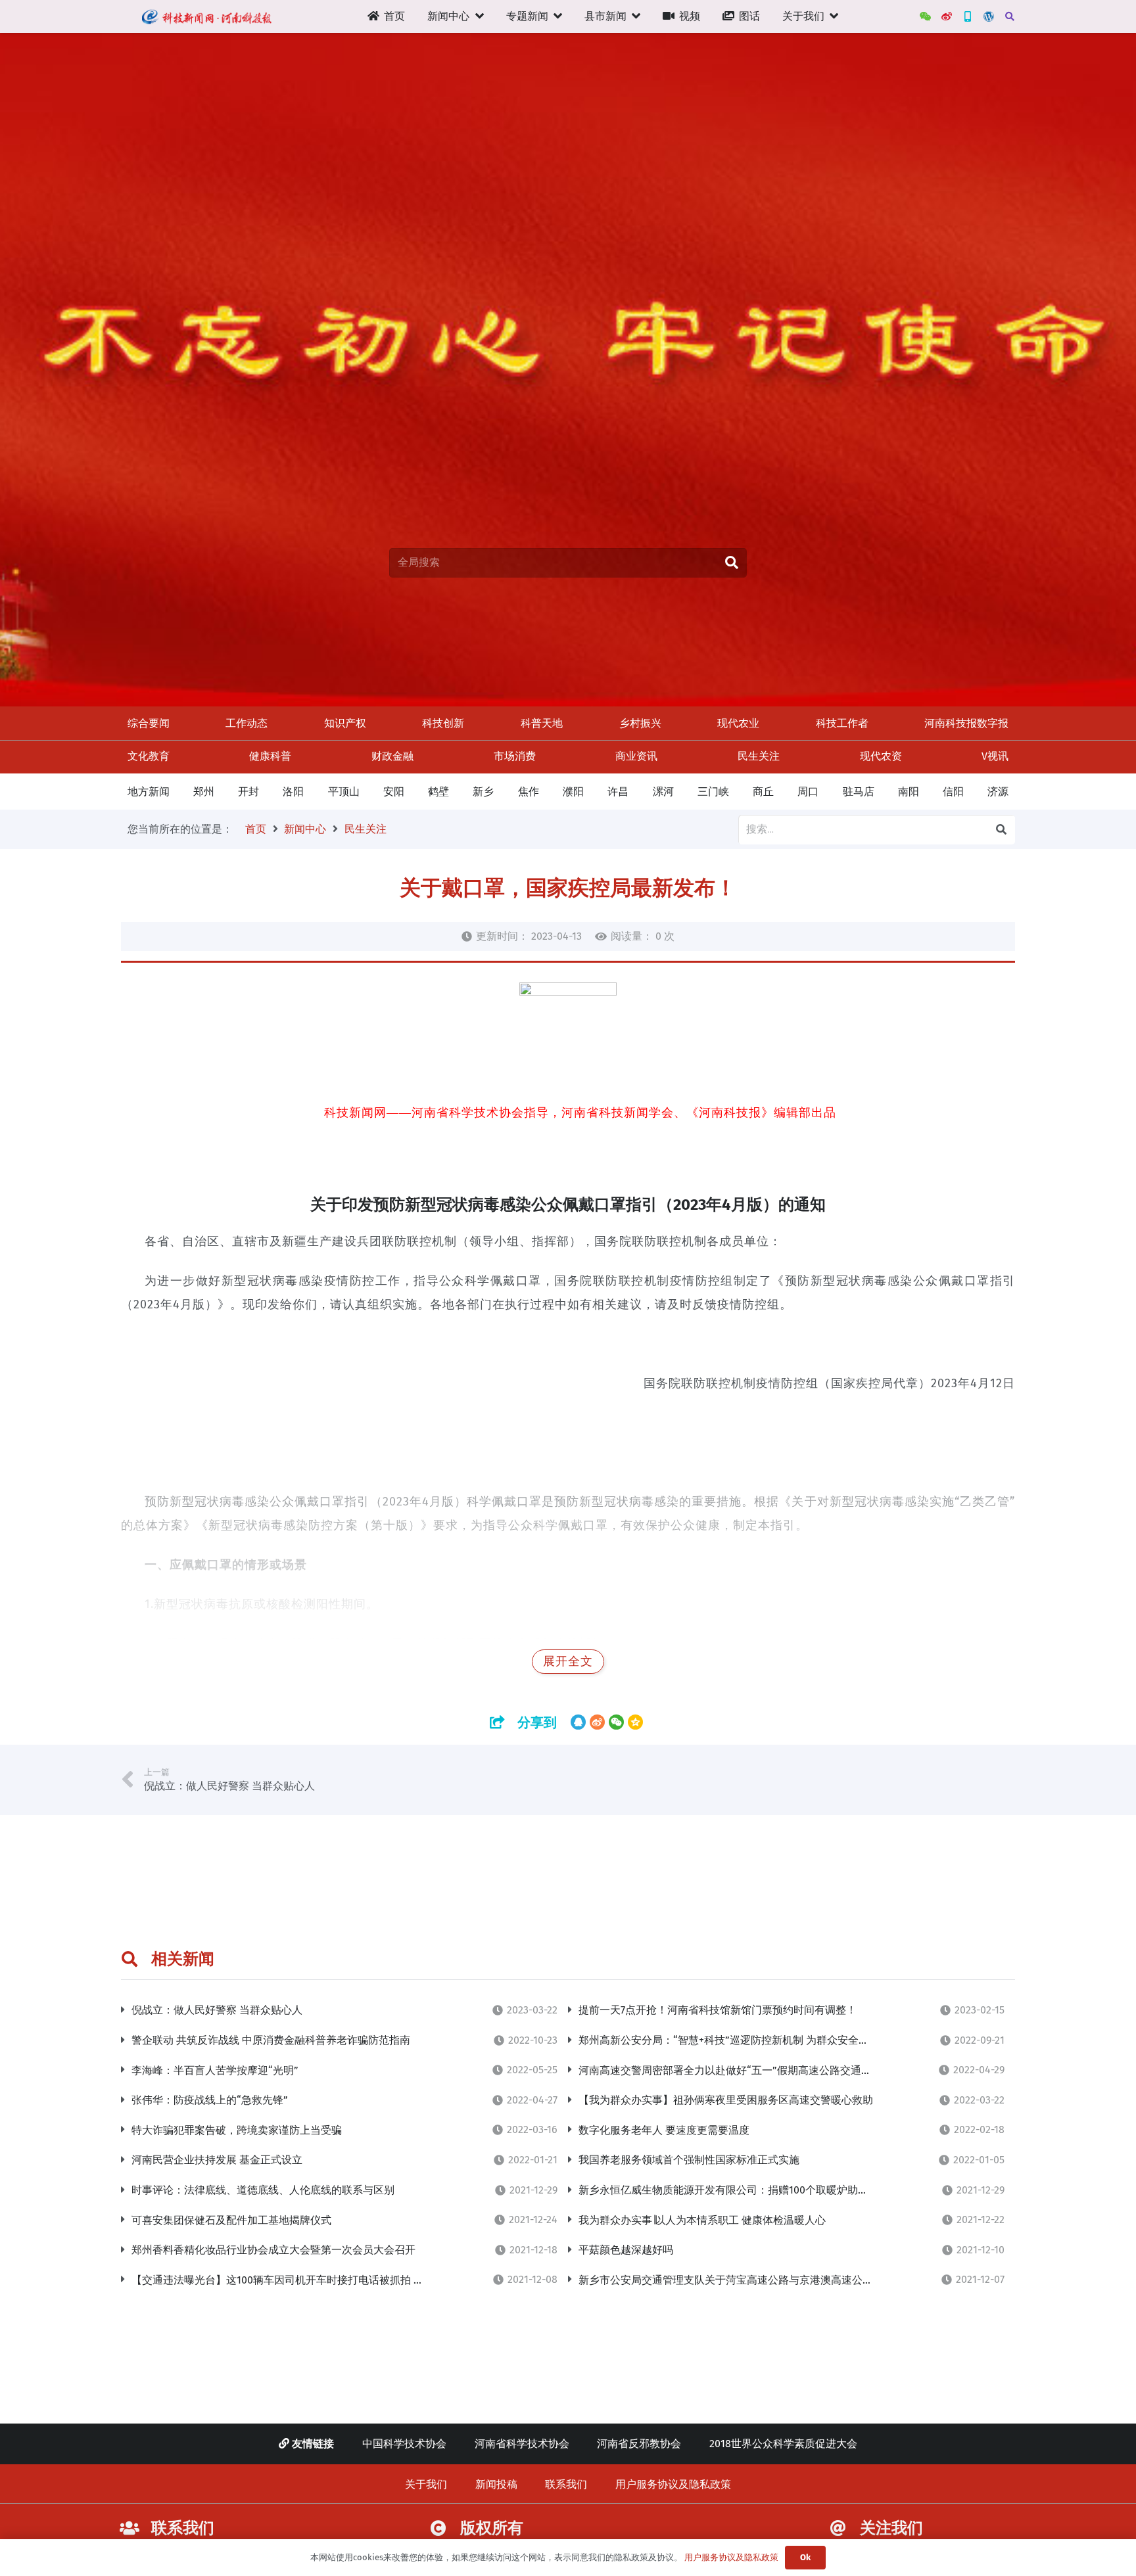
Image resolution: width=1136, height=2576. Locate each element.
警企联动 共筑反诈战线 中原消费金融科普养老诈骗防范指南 (271, 2040)
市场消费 (515, 756)
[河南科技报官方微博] (947, 16)
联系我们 (566, 2484)
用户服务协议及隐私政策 (673, 2484)
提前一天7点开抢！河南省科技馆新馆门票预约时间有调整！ (718, 2010)
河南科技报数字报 (966, 723)
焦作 (529, 792)
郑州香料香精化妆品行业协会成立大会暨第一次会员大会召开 (273, 2250)
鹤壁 (438, 792)
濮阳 (573, 792)
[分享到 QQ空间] (635, 1722)
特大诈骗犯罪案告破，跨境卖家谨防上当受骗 (237, 2130)
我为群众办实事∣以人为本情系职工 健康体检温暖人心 (702, 2220)
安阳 (394, 792)
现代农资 (881, 756)
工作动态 (247, 723)
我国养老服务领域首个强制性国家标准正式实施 (689, 2160)
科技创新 (443, 723)
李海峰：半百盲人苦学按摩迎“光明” (215, 2070)
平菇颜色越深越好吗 (626, 2250)
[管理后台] (989, 16)
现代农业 (738, 723)
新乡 (483, 792)
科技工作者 (842, 723)
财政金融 (392, 756)
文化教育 (149, 756)
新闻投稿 (496, 2484)
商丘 (763, 792)
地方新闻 (149, 792)
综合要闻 (149, 723)
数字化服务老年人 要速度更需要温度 (664, 2130)
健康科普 (270, 756)
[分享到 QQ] (578, 1722)
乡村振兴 (640, 723)
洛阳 (293, 792)
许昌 (618, 792)
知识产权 (345, 723)
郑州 (204, 792)
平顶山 (344, 792)
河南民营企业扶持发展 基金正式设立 (217, 2160)
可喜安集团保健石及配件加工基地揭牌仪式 (231, 2220)
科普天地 (542, 723)
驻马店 (859, 792)
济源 (998, 792)
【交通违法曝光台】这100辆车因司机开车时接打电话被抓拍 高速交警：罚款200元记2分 (338, 2280)
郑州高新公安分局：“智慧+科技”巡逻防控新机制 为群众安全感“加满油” (744, 2040)
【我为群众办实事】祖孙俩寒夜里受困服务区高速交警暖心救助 (726, 2100)
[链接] (206, 16)
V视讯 (995, 756)
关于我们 (426, 2484)
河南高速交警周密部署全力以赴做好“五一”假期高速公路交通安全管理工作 (751, 2070)
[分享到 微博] (597, 1722)
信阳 (953, 792)
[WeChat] (926, 16)
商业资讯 (636, 756)
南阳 (909, 792)
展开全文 (568, 1662)
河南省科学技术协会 (522, 2444)
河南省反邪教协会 (639, 2444)
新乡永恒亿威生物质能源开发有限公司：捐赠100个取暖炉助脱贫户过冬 (745, 2190)
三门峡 (713, 792)
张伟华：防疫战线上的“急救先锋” (210, 2100)
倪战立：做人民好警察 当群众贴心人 (217, 2010)
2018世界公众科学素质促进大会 (783, 2444)
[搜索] (1009, 17)
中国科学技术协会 (404, 2444)
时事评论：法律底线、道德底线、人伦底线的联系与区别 (263, 2190)
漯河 (663, 792)
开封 (248, 792)
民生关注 (759, 756)
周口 (808, 792)
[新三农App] (968, 16)
